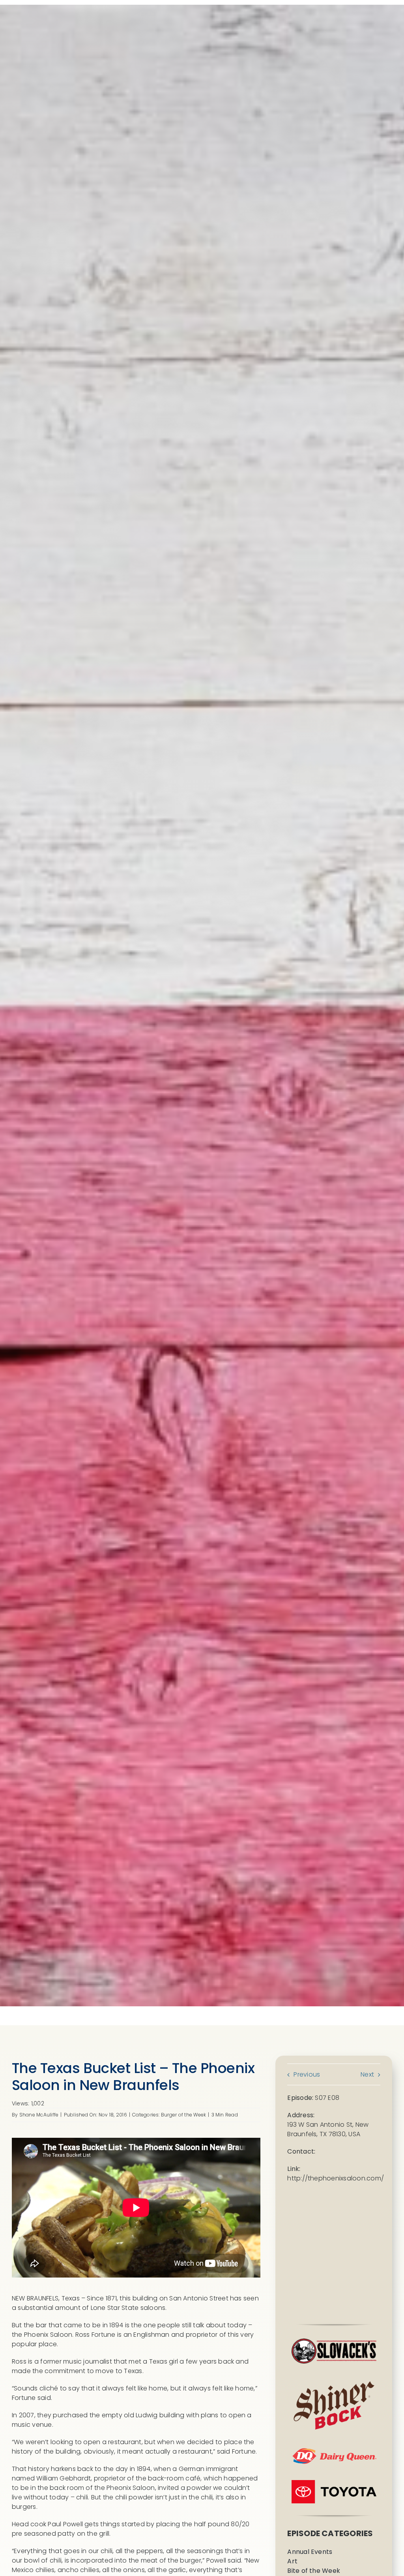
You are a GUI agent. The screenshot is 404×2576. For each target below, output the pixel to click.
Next (367, 2074)
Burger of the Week (183, 2115)
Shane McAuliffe (39, 2115)
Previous (307, 2074)
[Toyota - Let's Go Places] (334, 2483)
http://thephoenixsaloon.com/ (336, 2178)
